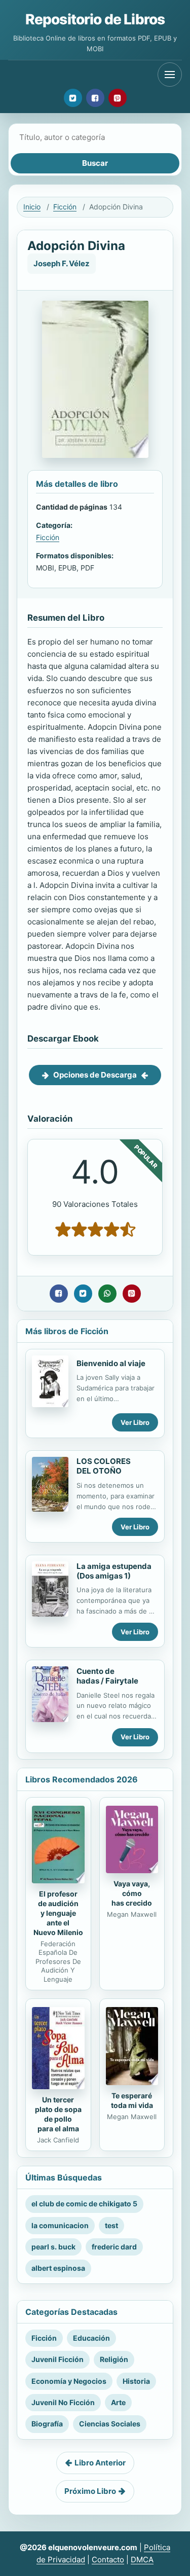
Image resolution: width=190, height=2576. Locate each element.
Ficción (65, 207)
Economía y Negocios (69, 2381)
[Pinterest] (118, 98)
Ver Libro (135, 1422)
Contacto (108, 2560)
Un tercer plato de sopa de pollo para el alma (58, 2114)
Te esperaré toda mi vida (132, 2100)
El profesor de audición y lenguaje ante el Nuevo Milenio (58, 1913)
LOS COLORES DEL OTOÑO (104, 1466)
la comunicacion (60, 2225)
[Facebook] (95, 98)
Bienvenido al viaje (111, 1363)
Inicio (32, 207)
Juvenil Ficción (58, 2359)
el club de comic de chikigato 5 (84, 2204)
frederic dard (114, 2247)
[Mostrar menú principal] (170, 75)
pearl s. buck (53, 2247)
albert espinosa (58, 2268)
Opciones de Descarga (95, 1075)
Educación (91, 2338)
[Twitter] (73, 98)
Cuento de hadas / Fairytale (107, 1676)
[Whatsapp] (107, 1294)
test (111, 2225)
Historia (136, 2381)
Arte (118, 2402)
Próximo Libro (90, 2491)
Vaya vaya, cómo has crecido (132, 1893)
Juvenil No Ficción (63, 2402)
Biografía (47, 2424)
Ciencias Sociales (110, 2424)
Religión (114, 2359)
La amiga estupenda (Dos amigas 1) (114, 1571)
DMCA (142, 2560)
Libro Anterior (100, 2463)
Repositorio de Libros (95, 19)
